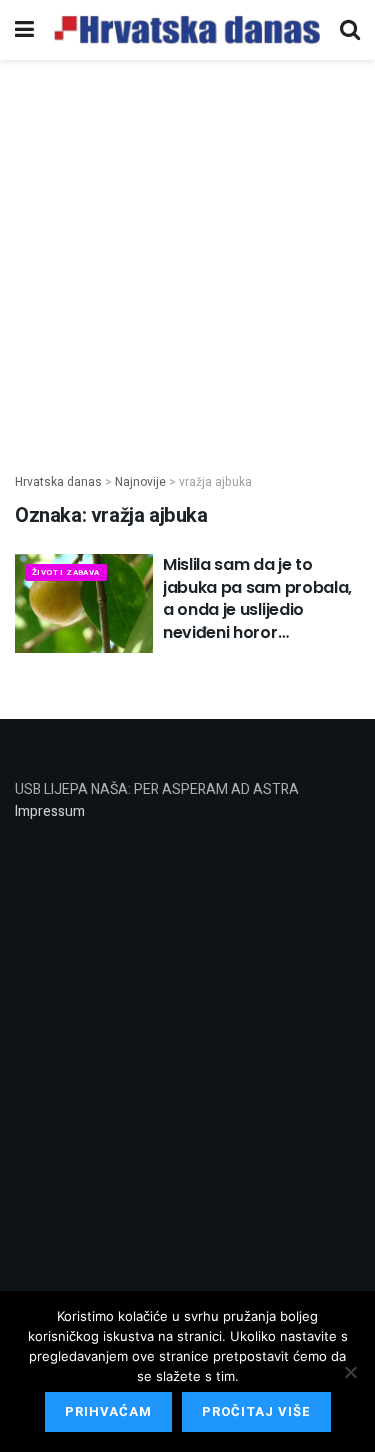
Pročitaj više (256, 1411)
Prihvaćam (108, 1411)
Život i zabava (66, 572)
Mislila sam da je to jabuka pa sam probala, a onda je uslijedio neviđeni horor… (257, 598)
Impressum (50, 811)
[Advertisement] (187, 255)
